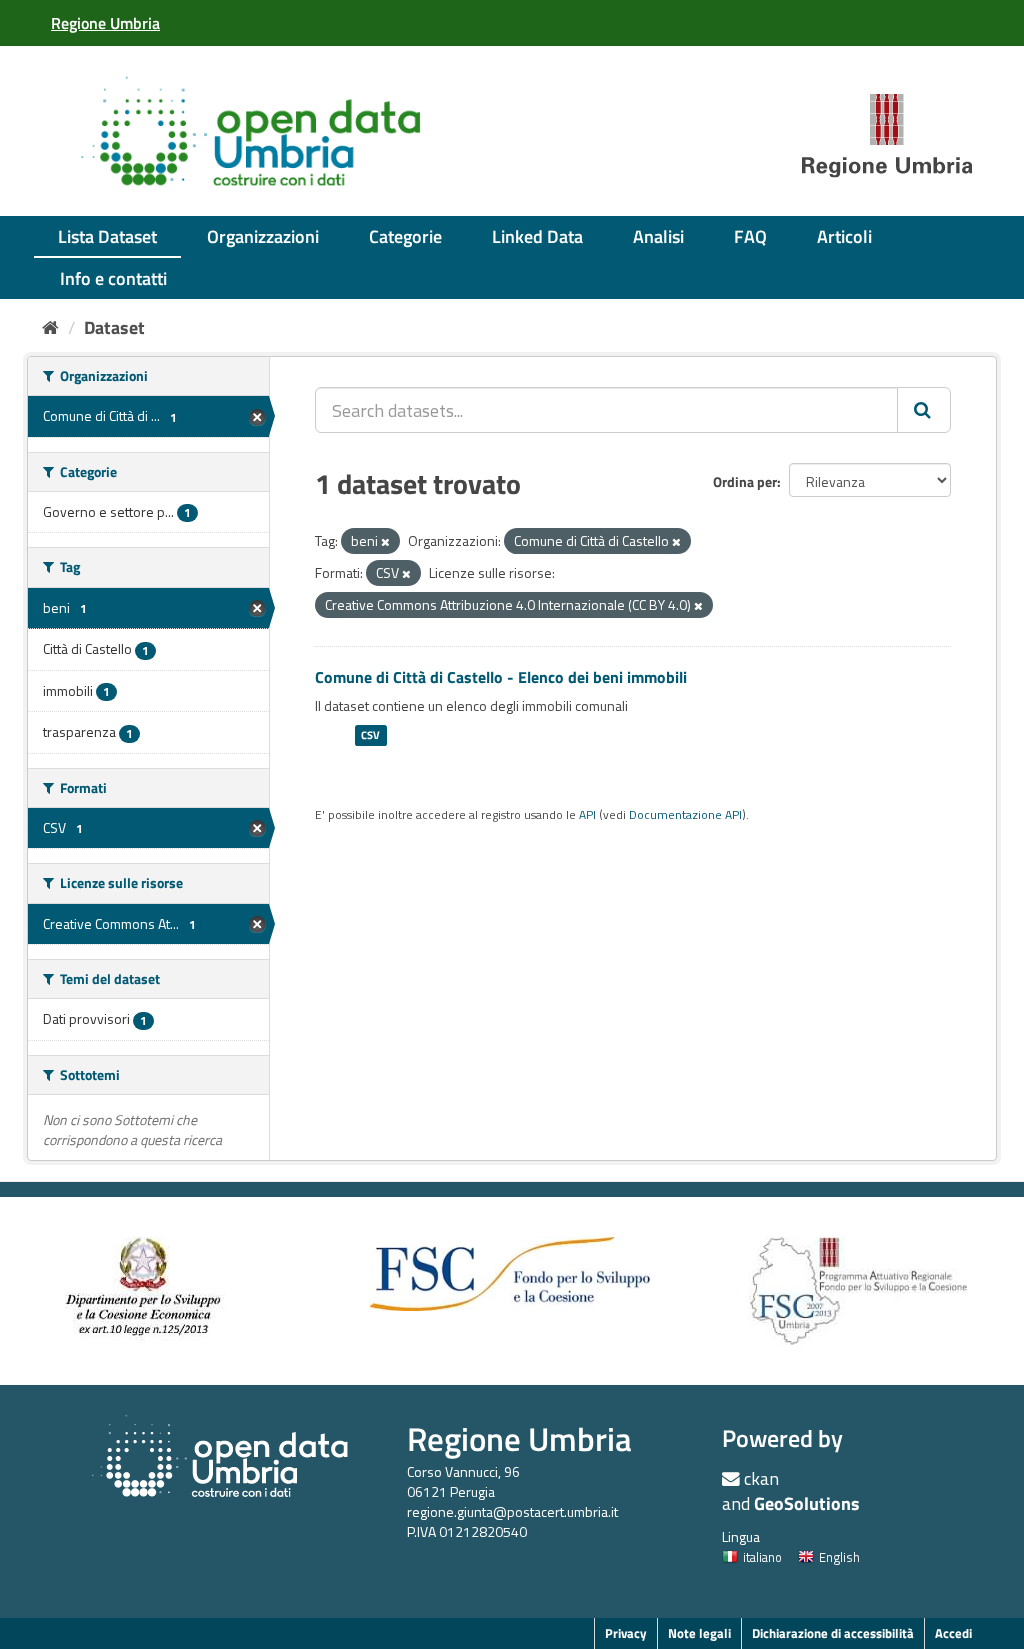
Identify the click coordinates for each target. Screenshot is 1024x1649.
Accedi (953, 1633)
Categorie (405, 236)
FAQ (750, 236)
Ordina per (745, 481)
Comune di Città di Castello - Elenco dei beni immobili (501, 677)
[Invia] (924, 410)
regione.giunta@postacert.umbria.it (512, 1511)
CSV (370, 735)
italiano (762, 1557)
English (839, 1557)
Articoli (844, 236)
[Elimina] (385, 542)
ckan (761, 1478)
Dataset (114, 327)
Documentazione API (685, 815)
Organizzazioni (263, 236)
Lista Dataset (107, 236)
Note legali (699, 1633)
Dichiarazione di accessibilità (833, 1633)
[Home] (50, 327)
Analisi (658, 236)
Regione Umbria (519, 1438)
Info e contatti (113, 278)
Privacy (626, 1633)
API (587, 815)
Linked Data (537, 236)
